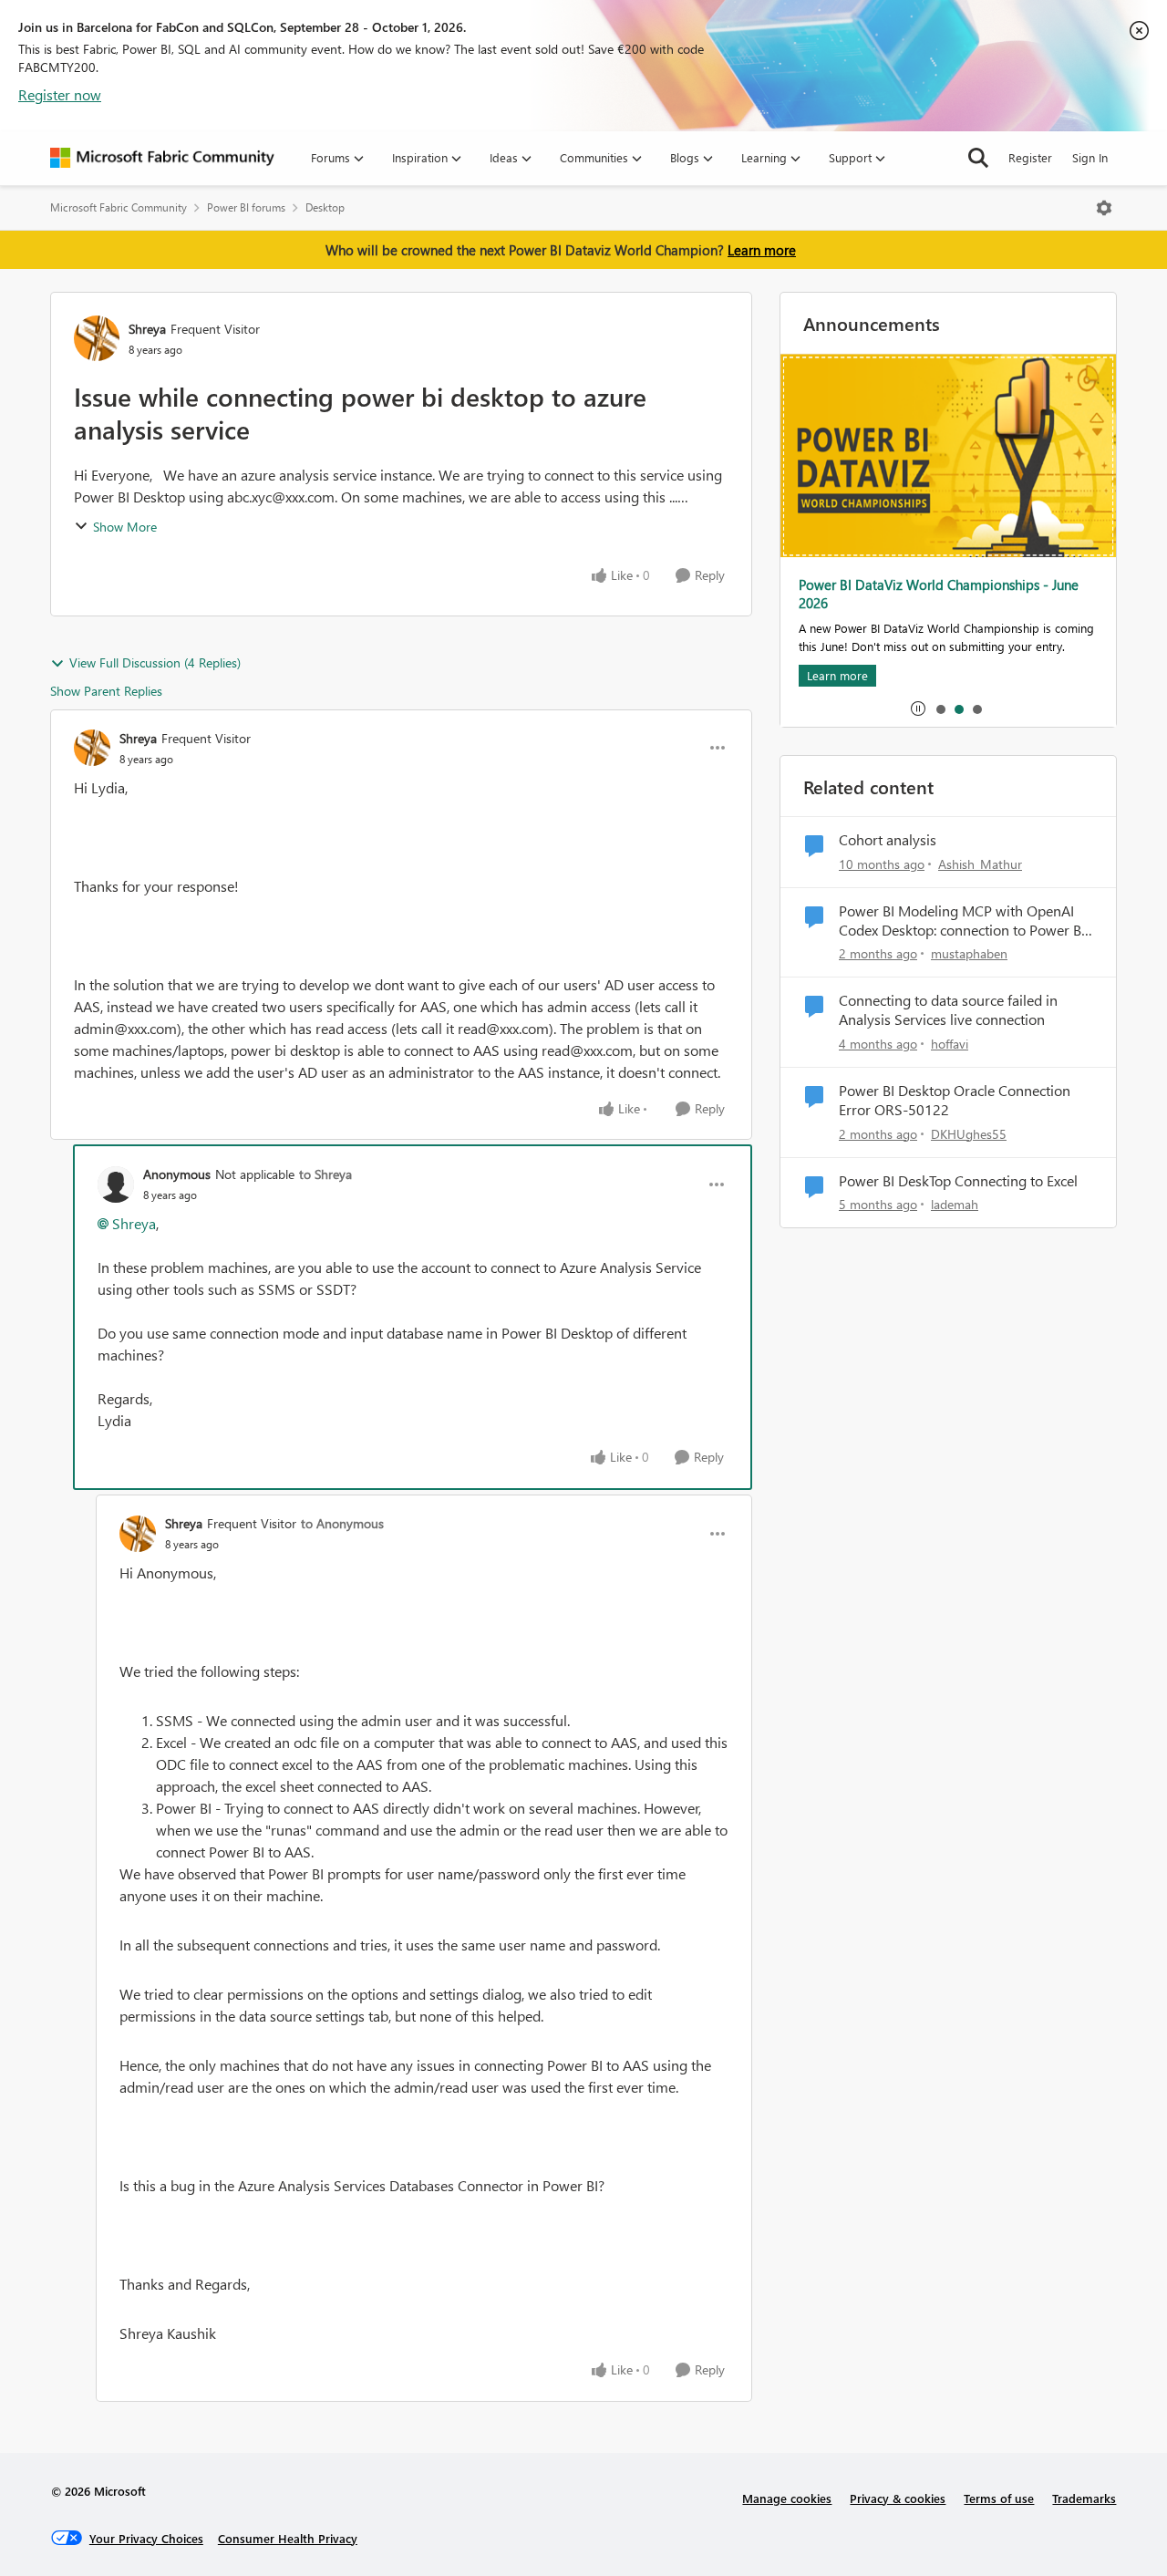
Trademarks (1084, 2498)
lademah (955, 1204)
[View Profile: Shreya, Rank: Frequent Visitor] (97, 338)
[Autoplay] (918, 709)
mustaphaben (969, 953)
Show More (125, 527)
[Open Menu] (1104, 208)
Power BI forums (246, 207)
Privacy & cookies (898, 2498)
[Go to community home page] (162, 158)
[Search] (978, 158)
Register (1030, 157)
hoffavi (950, 1044)
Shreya (147, 329)
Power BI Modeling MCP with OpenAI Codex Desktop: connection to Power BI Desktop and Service (962, 921)
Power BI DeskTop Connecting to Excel (958, 1181)
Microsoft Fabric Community (119, 207)
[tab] (940, 709)
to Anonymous (342, 1523)
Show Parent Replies (106, 691)
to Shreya (325, 1174)
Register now (60, 94)
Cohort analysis (888, 840)
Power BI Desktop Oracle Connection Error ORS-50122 (955, 1100)
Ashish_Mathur (980, 864)
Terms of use (999, 2498)
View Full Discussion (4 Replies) (155, 662)
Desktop (325, 207)
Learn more (762, 250)
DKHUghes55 (969, 1134)
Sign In (1090, 157)
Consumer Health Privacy (288, 2538)
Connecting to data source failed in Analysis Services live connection (948, 1010)
